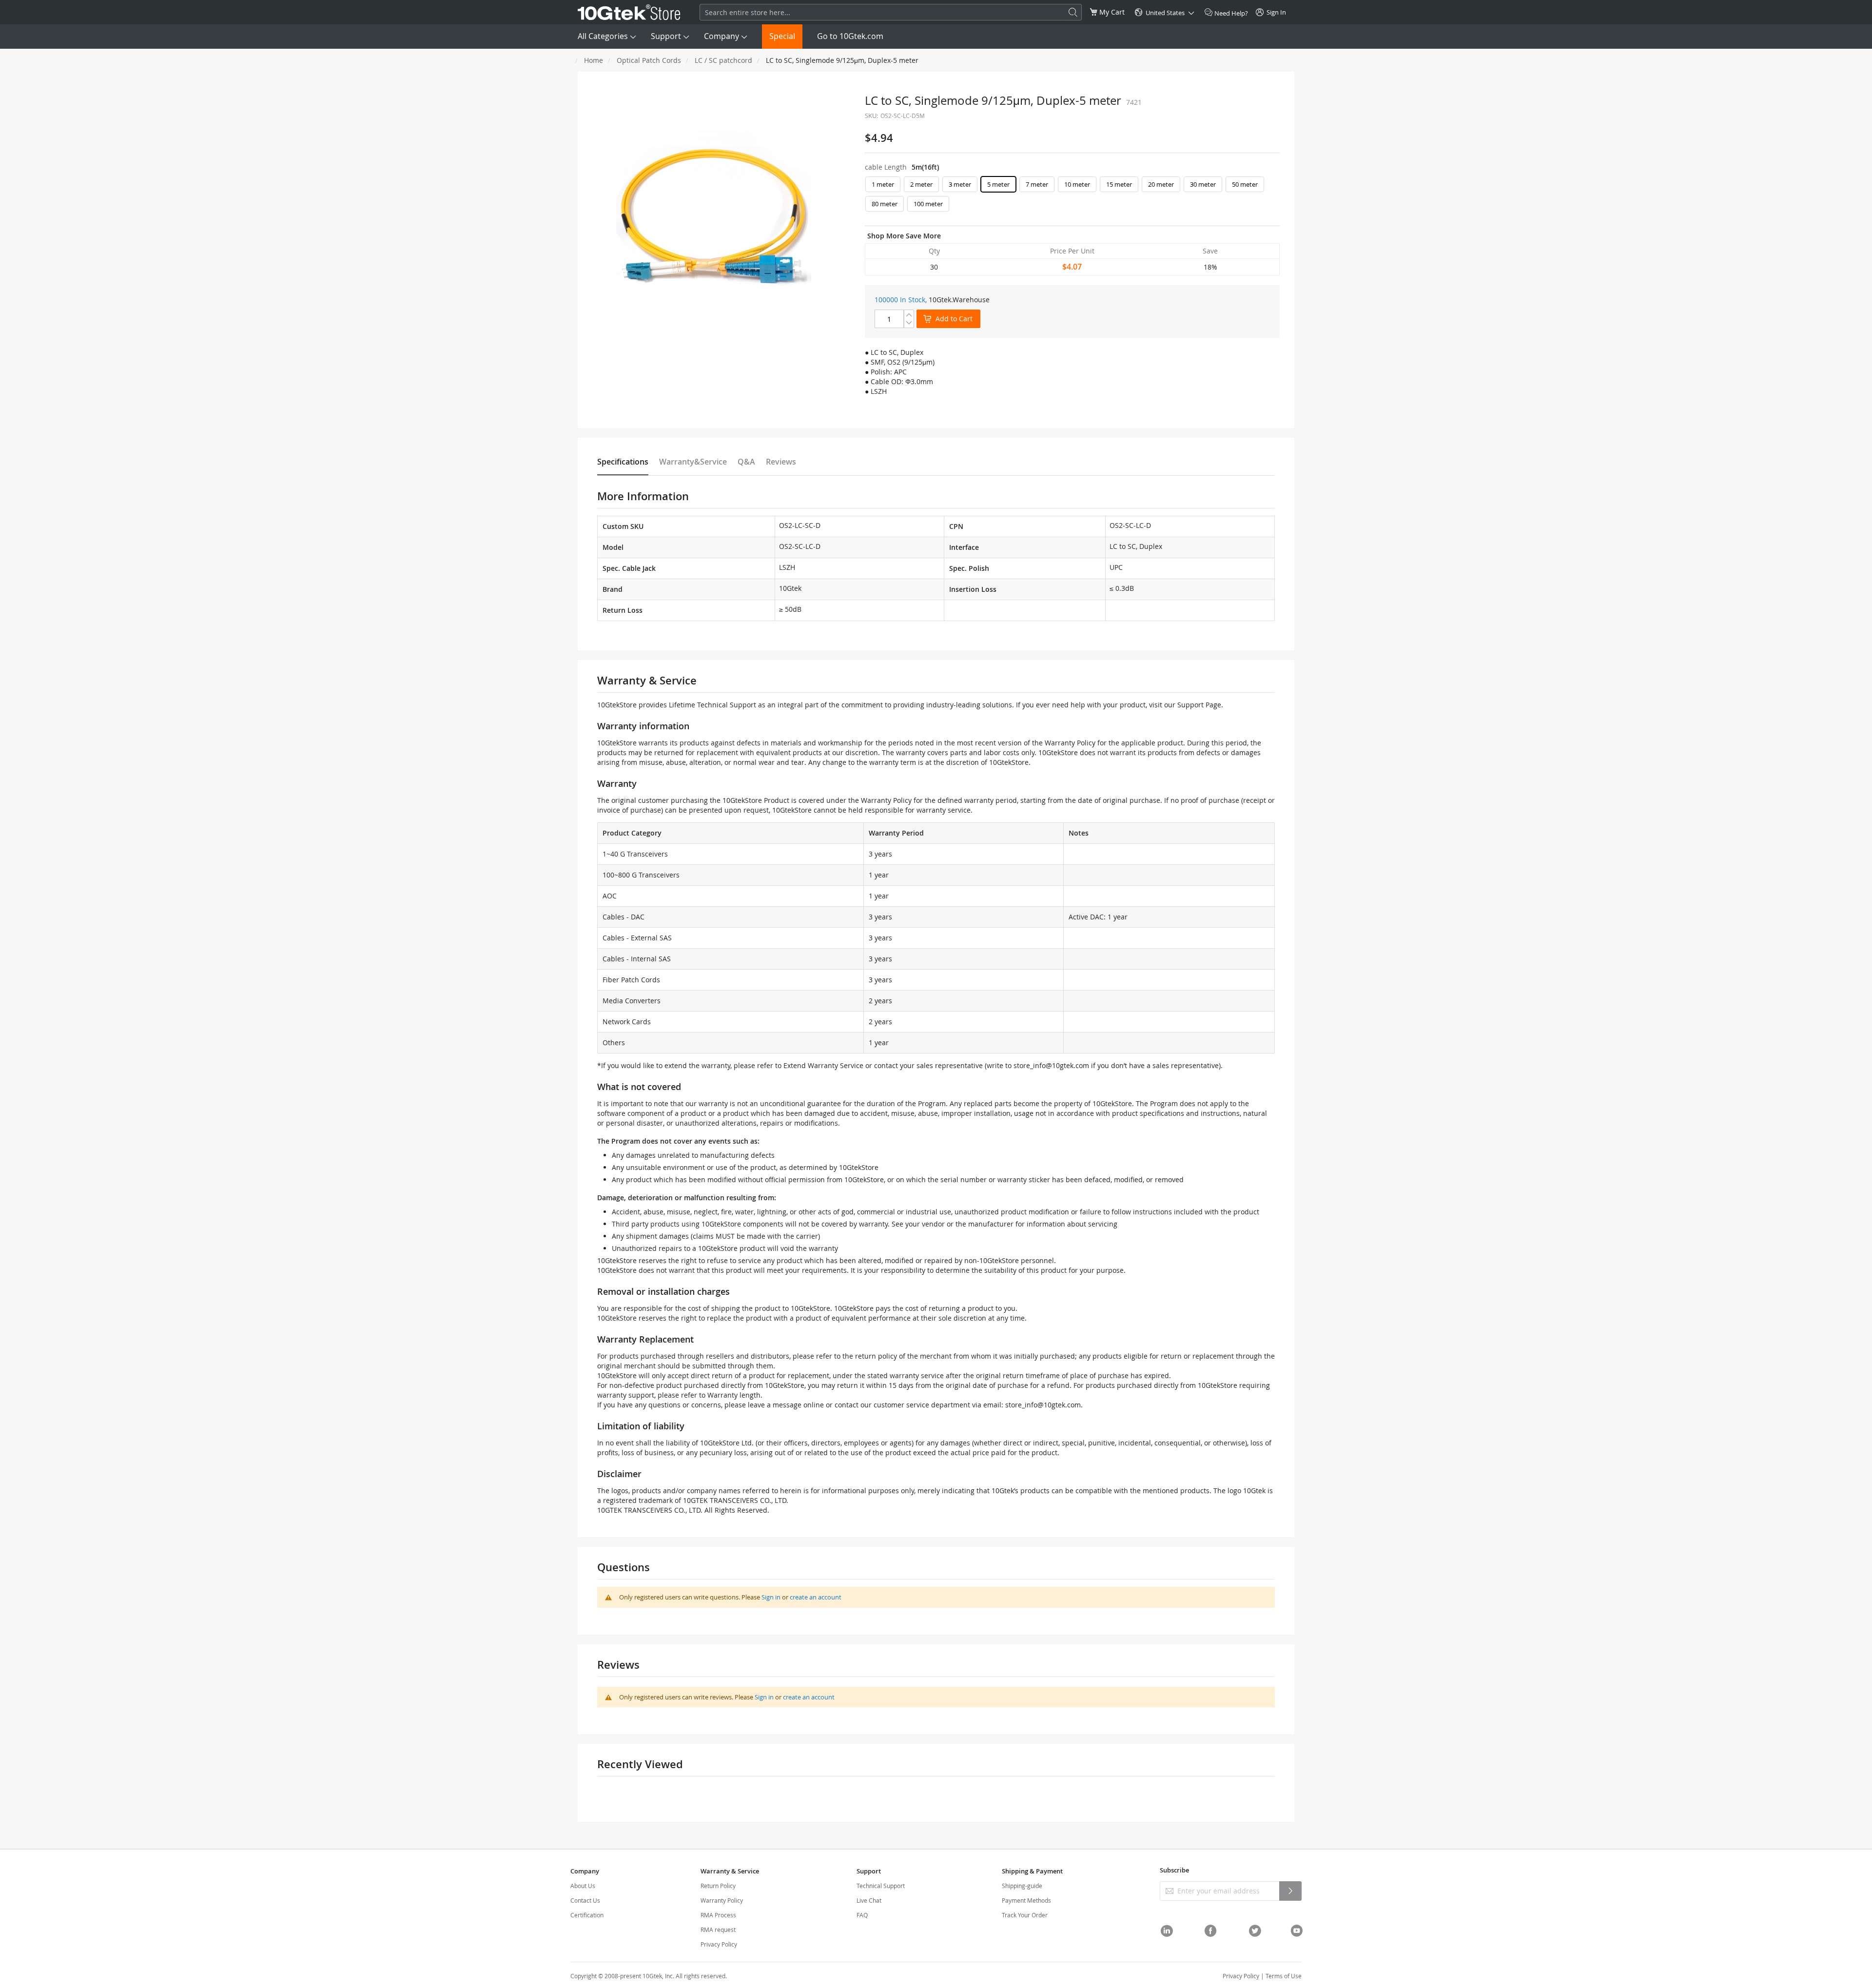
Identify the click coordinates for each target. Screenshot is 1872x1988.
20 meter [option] (1161, 184)
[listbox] (1072, 196)
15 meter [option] (1119, 184)
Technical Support (881, 1886)
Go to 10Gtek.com (850, 36)
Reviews (781, 462)
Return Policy (718, 1886)
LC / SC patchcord (723, 60)
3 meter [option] (960, 184)
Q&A (746, 462)
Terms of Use (1284, 1976)
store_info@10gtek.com (1051, 1065)
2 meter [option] (921, 184)
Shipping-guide (1022, 1886)
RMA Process (718, 1915)
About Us (583, 1886)
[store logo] (629, 12)
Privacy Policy (719, 1944)
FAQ (862, 1915)
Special (782, 36)
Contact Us (585, 1900)
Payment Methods (1026, 1900)
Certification (587, 1915)
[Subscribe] (1290, 1891)
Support (666, 36)
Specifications (623, 462)
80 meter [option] (885, 204)
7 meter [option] (1037, 184)
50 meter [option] (1245, 184)
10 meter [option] (1077, 184)
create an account (816, 1597)
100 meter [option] (928, 204)
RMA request (718, 1930)
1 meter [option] (883, 184)
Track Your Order (1025, 1915)
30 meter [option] (1203, 184)
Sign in (771, 1597)
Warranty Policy (722, 1900)
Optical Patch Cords (649, 60)
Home (594, 60)
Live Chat (869, 1900)
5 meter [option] (998, 184)
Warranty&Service (693, 462)
